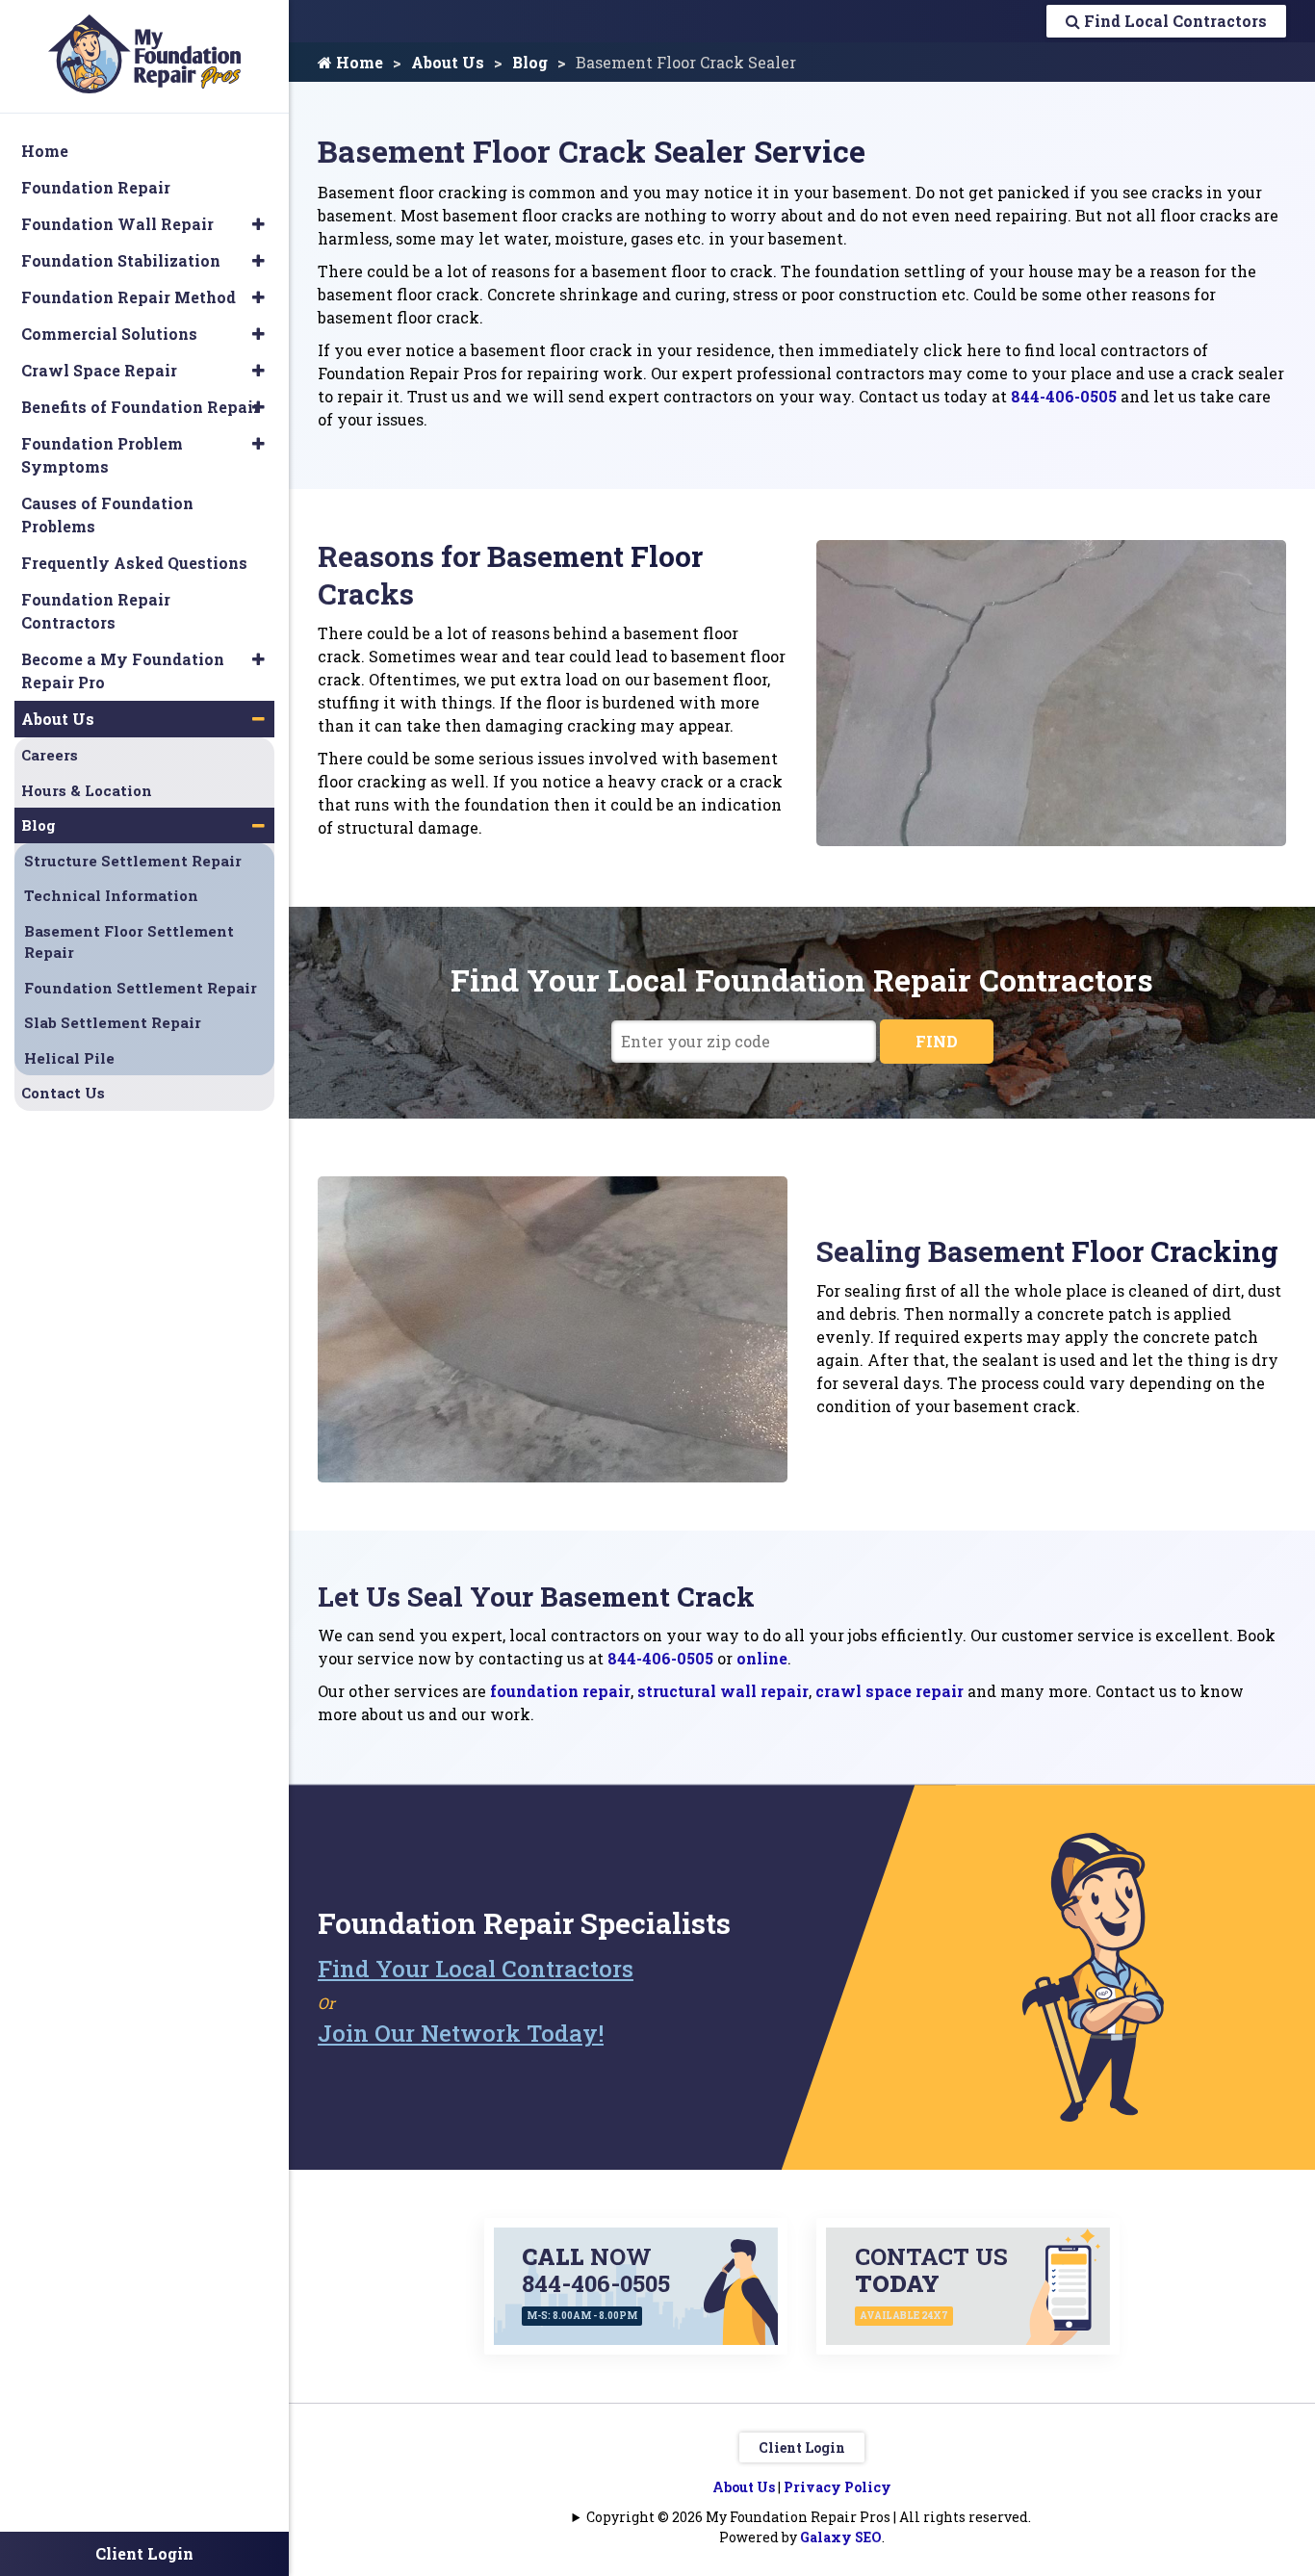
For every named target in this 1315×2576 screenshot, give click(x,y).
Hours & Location (87, 790)
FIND (937, 1041)
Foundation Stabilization (121, 260)
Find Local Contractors (1173, 21)
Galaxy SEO (841, 2537)
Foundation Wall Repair (117, 224)
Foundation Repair (96, 187)
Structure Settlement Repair (133, 861)
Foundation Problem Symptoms (102, 455)
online (762, 1658)
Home (358, 62)
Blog (530, 62)
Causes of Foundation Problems (107, 515)
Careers (50, 755)
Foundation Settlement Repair (141, 988)
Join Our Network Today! (461, 2033)
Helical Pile (69, 1058)
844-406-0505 (1064, 396)
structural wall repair (723, 1691)
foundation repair (560, 1691)
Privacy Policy (838, 2487)
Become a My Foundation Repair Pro (123, 670)
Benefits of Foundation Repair (141, 407)
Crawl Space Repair (99, 370)
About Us (448, 62)
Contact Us (63, 1093)
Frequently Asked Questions (134, 563)
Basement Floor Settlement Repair (129, 942)
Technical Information (111, 895)
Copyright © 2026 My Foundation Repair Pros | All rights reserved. (809, 2517)
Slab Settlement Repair (113, 1022)
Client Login (802, 2447)
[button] (258, 224)
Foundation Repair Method (129, 297)
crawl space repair (890, 1691)
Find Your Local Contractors (476, 1969)
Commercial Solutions (109, 334)
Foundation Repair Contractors (96, 611)
